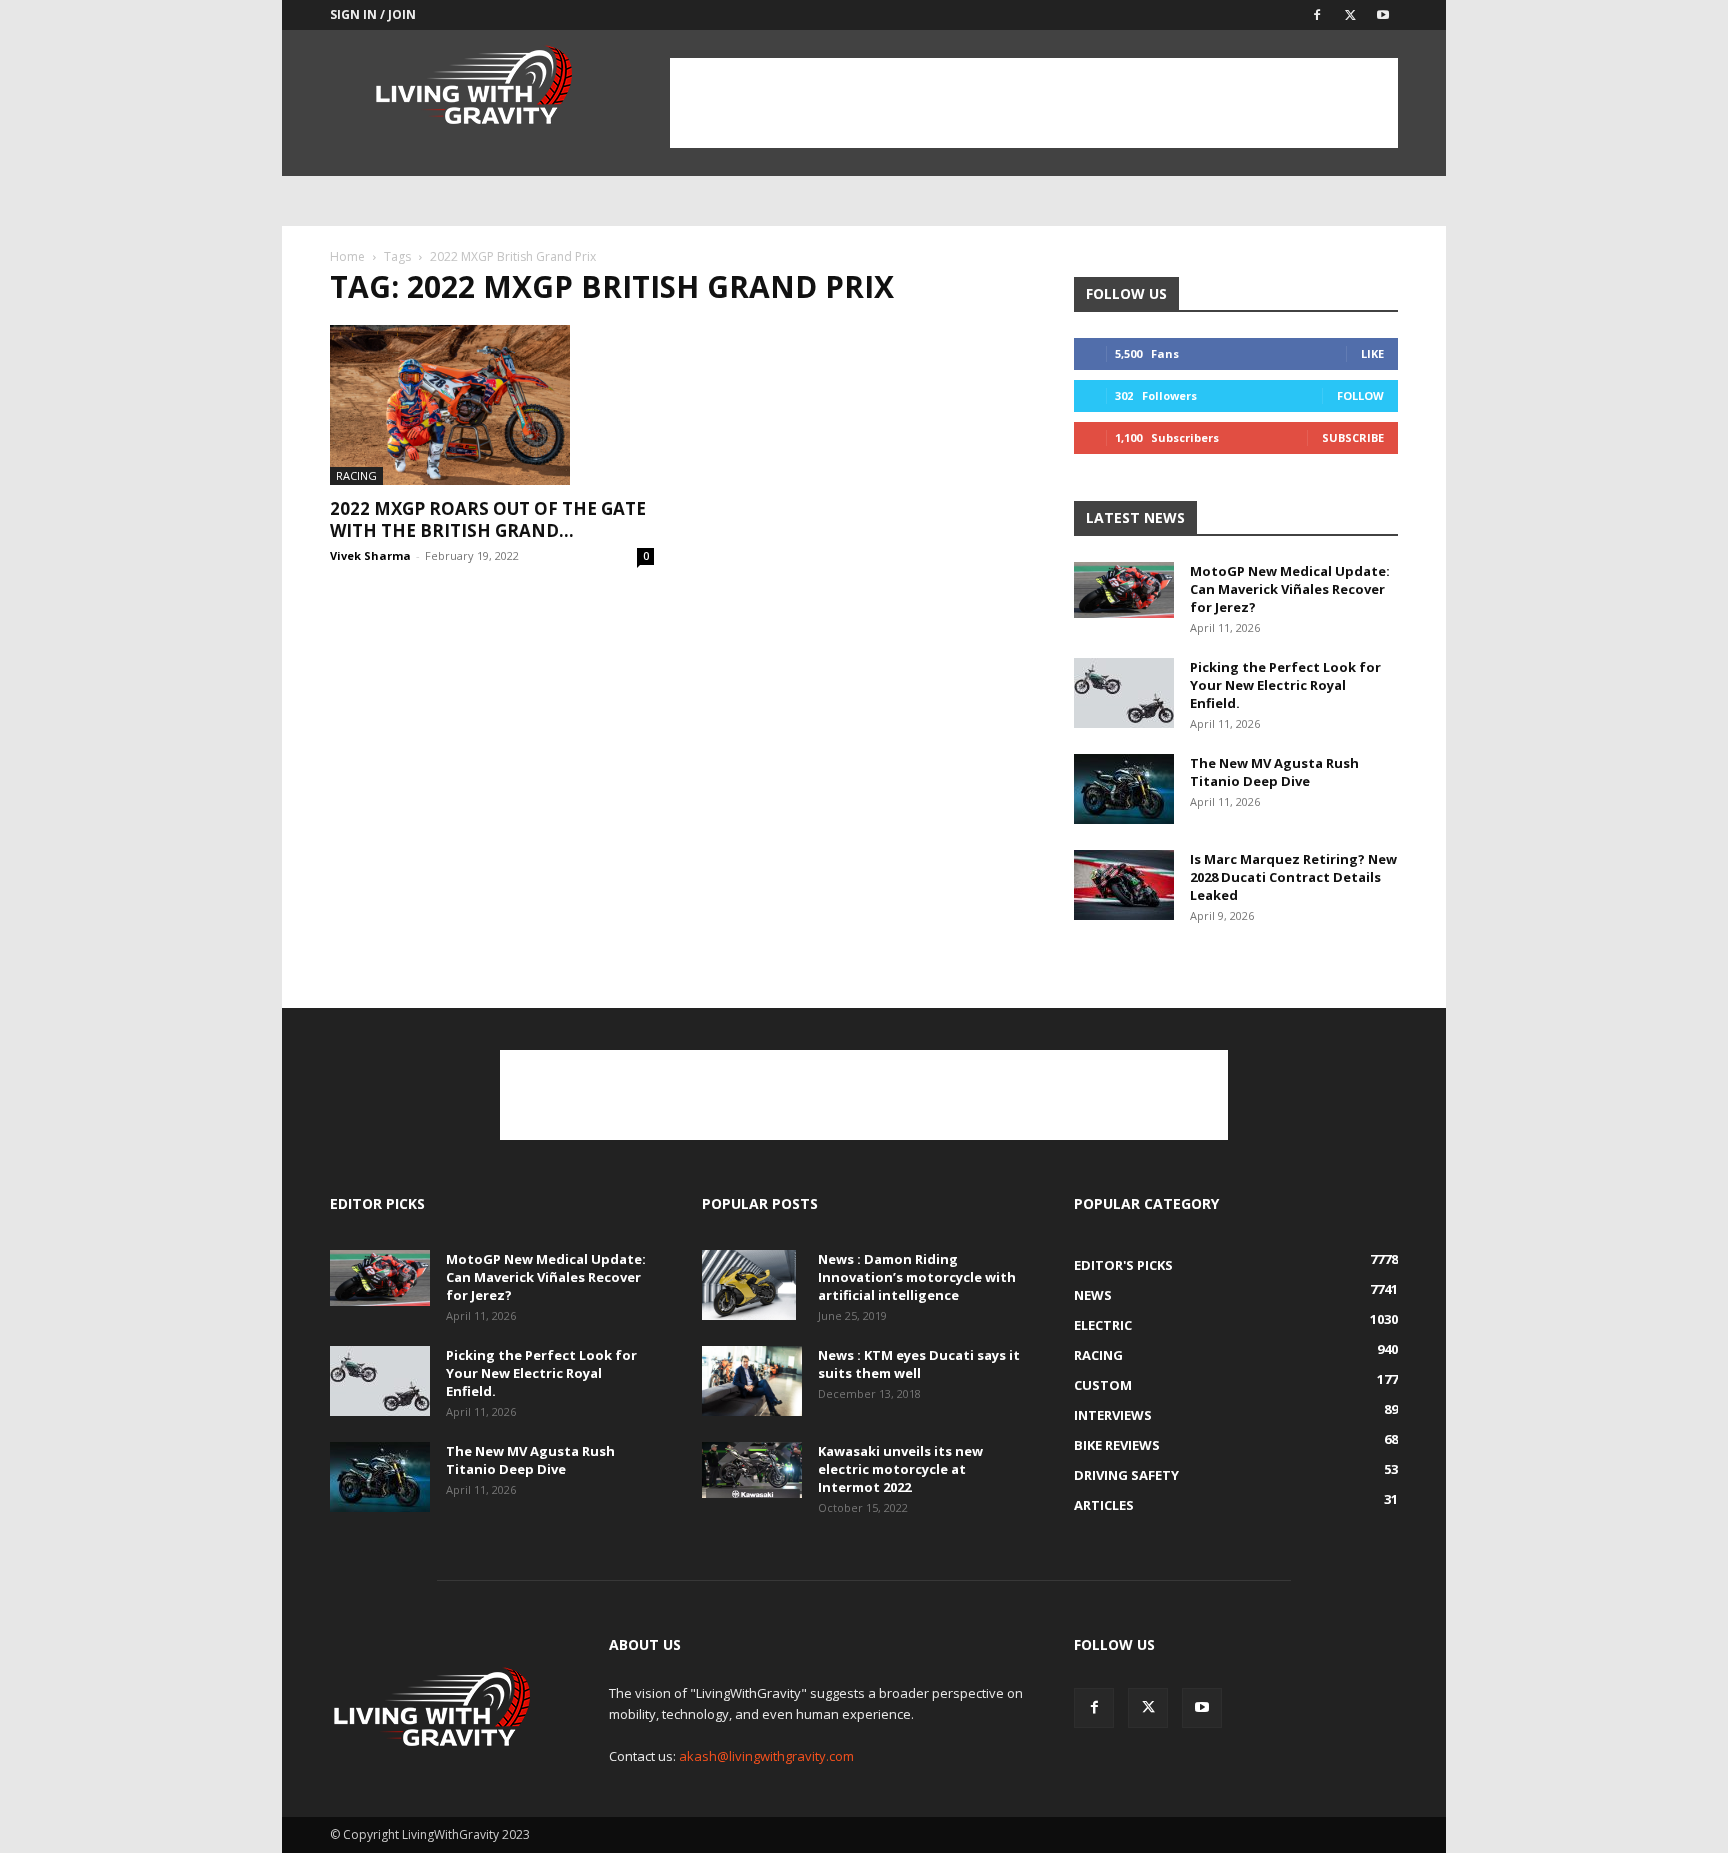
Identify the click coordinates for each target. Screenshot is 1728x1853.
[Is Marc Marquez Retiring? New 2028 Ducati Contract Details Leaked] (1124, 885)
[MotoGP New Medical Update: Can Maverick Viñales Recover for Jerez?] (1124, 590)
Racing (356, 475)
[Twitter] (1350, 15)
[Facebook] (1317, 15)
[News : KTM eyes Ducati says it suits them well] (752, 1381)
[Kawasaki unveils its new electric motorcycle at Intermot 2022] (752, 1470)
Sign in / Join (373, 14)
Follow (1360, 395)
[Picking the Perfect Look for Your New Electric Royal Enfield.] (1124, 693)
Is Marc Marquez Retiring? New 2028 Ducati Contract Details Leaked (1293, 877)
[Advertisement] (1034, 103)
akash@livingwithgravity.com (766, 1756)
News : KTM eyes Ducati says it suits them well (919, 1364)
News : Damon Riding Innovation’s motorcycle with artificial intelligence (917, 1277)
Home (347, 256)
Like (1372, 353)
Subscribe (1353, 437)
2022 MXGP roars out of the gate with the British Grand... (488, 519)
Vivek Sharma (370, 555)
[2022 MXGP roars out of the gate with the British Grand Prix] (492, 405)
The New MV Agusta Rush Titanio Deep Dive (1274, 772)
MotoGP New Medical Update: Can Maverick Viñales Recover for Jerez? (1290, 589)
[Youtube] (1383, 15)
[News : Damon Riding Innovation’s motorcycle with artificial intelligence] (749, 1285)
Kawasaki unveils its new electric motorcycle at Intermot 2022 (900, 1469)
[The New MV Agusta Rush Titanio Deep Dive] (1124, 789)
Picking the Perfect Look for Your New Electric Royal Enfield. (1285, 685)
